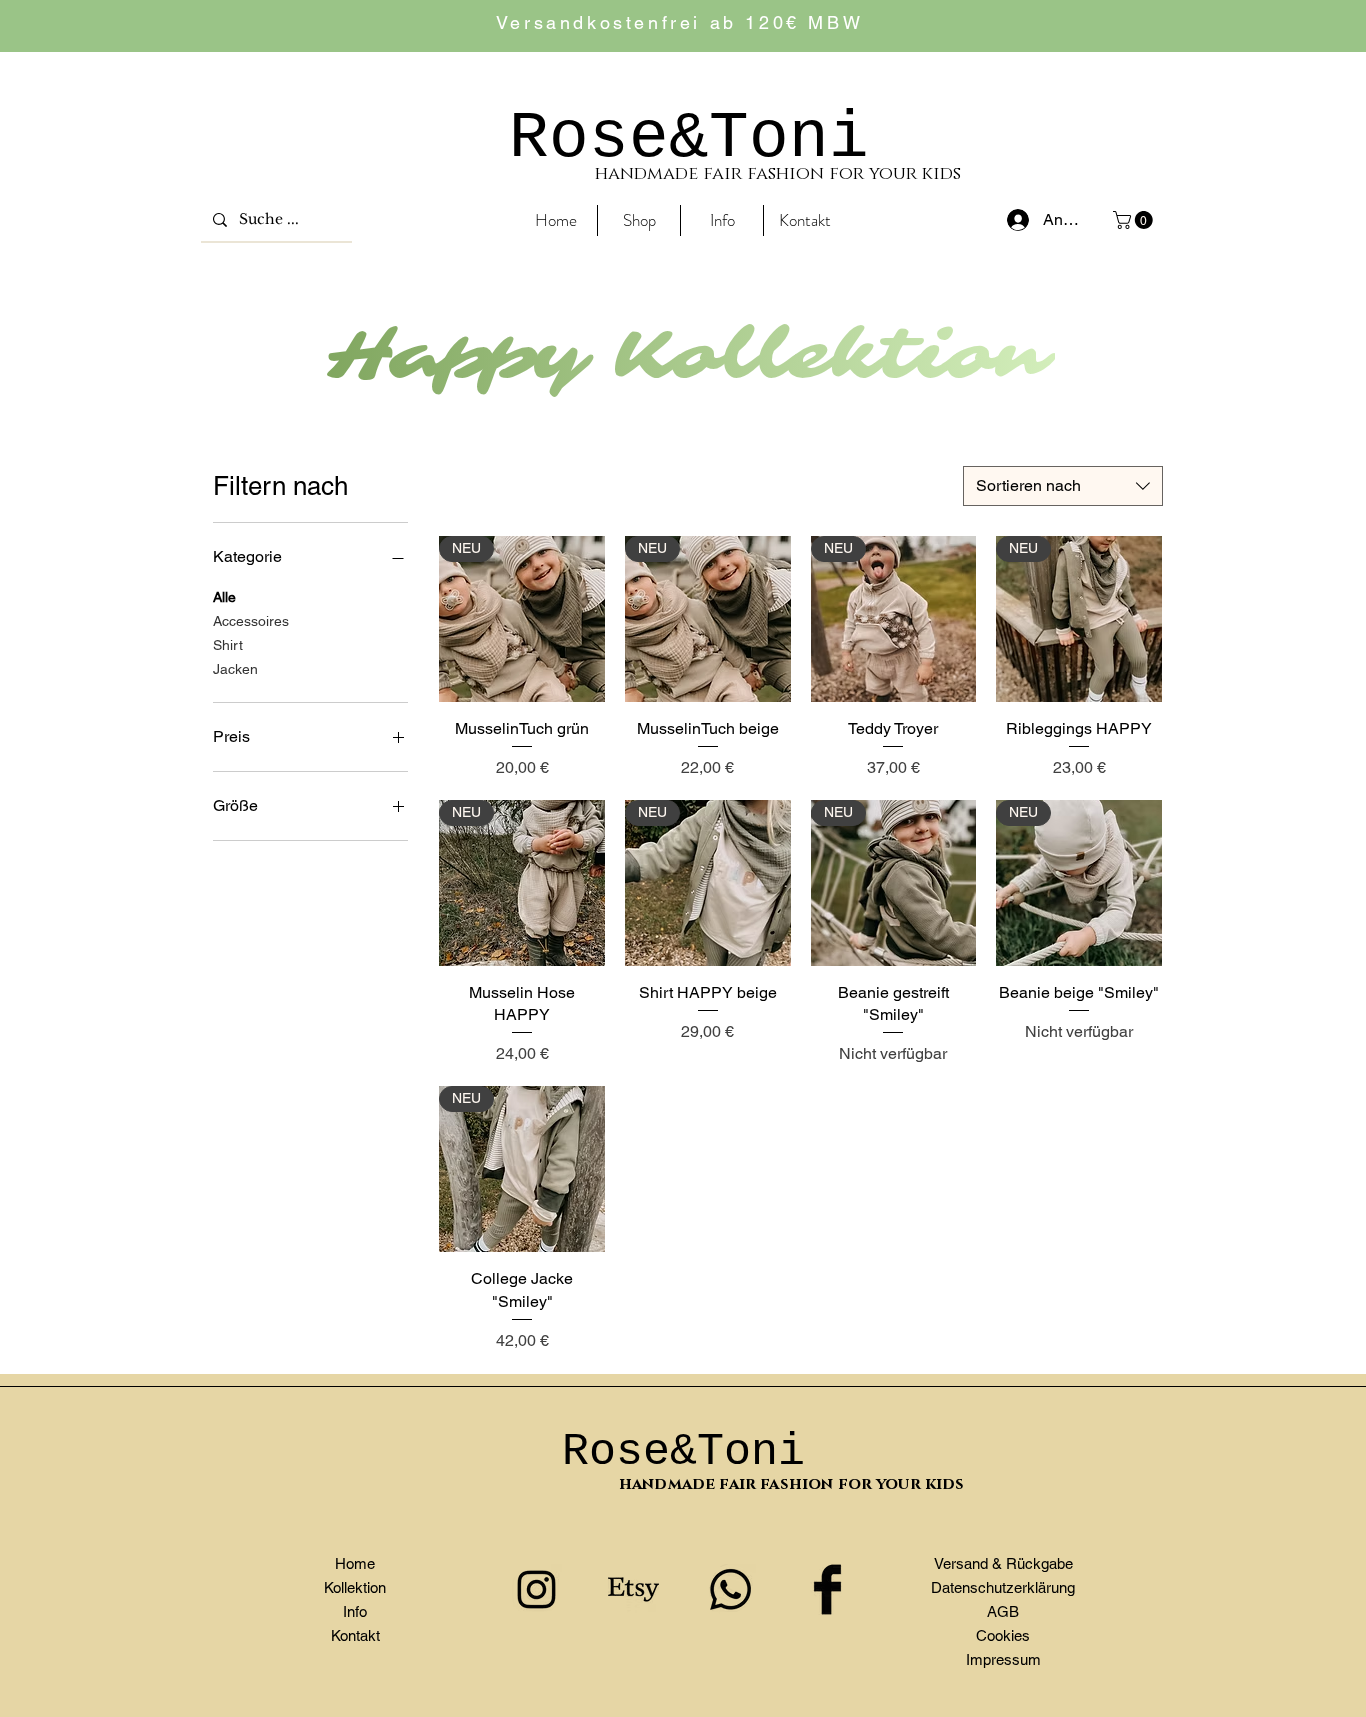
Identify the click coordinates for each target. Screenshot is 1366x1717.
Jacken (235, 669)
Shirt (228, 645)
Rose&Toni (689, 138)
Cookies (1003, 1635)
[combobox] (1063, 486)
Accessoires (251, 621)
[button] (1135, 220)
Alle (224, 597)
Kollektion (355, 1587)
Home (355, 1563)
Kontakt (355, 1635)
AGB (1003, 1611)
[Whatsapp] (730, 1589)
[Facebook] (827, 1589)
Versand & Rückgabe (1003, 1563)
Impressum (1003, 1659)
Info (355, 1611)
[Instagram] (536, 1589)
